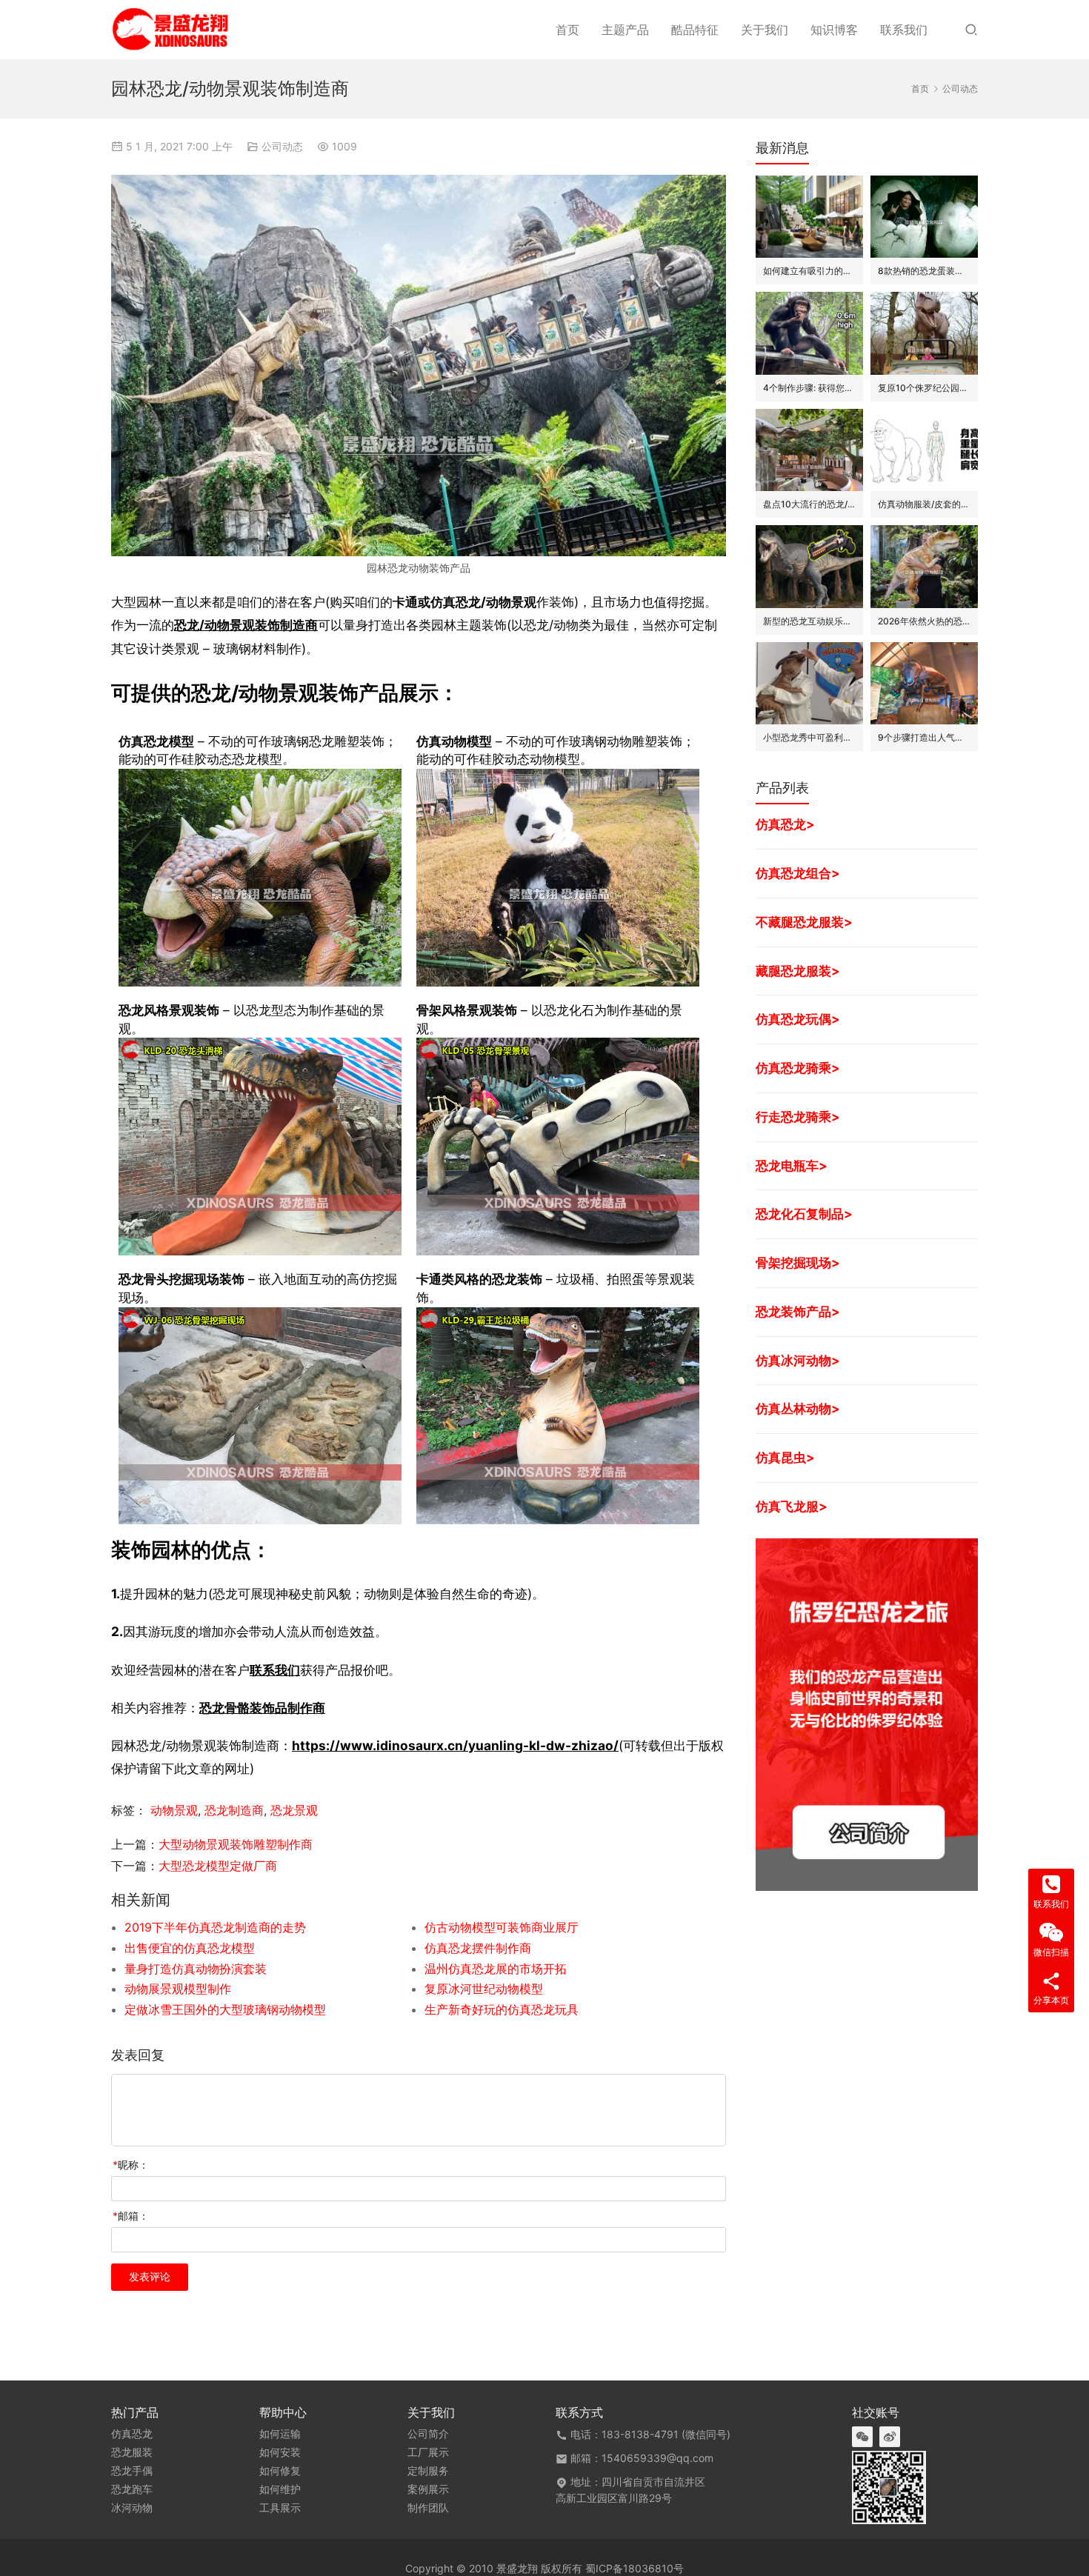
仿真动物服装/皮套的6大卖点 (924, 504)
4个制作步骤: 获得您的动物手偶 (809, 388)
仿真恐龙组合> (798, 873)
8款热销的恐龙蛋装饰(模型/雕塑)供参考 (924, 271)
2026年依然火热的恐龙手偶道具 (924, 621)
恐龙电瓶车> (792, 1165)
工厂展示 (428, 2452)
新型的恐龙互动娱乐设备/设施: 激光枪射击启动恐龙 (809, 621)
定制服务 (428, 2471)
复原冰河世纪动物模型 (484, 1989)
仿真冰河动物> (798, 1360)
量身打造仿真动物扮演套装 (196, 1969)
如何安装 (280, 2452)
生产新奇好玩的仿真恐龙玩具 (502, 2009)
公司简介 (428, 2434)
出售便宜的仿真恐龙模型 (190, 1948)
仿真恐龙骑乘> (798, 1068)
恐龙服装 (132, 2452)
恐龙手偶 (132, 2471)
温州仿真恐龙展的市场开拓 (496, 1969)
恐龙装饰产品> (798, 1311)
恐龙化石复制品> (804, 1214)
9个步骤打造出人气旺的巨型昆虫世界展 (924, 737)
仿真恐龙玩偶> (798, 1019)
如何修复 (280, 2471)
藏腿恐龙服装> (798, 971)
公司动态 (282, 146)
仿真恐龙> (785, 824)
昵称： (131, 2165)
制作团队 (428, 2508)
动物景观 (174, 1810)
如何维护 (280, 2489)
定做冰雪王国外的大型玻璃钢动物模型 (225, 2009)
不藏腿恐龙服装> (804, 922)
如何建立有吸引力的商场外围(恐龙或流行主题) (809, 271)
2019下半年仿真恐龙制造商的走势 (215, 1927)
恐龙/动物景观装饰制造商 (246, 625)
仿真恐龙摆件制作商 (478, 1948)
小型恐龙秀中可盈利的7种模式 (809, 737)
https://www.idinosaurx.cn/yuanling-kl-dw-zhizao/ (455, 1745)
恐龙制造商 (234, 1810)
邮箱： (131, 2216)
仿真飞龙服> (792, 1506)
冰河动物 (132, 2508)
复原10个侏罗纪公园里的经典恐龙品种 (924, 388)
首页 (567, 30)
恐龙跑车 (132, 2489)
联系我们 (904, 30)
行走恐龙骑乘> (798, 1117)
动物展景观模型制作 (178, 1989)
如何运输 (280, 2434)
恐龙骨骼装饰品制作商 (262, 1708)
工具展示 (280, 2508)
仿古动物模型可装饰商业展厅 (502, 1927)
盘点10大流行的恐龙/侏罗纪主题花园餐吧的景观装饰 (809, 504)
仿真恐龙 (132, 2434)
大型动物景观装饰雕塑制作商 (236, 1844)
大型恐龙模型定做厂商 (218, 1866)
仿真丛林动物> (798, 1408)
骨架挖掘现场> (798, 1262)
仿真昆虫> (785, 1457)
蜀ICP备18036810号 (635, 2568)
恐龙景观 (294, 1810)
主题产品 (625, 30)
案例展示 (428, 2489)
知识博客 (834, 30)
